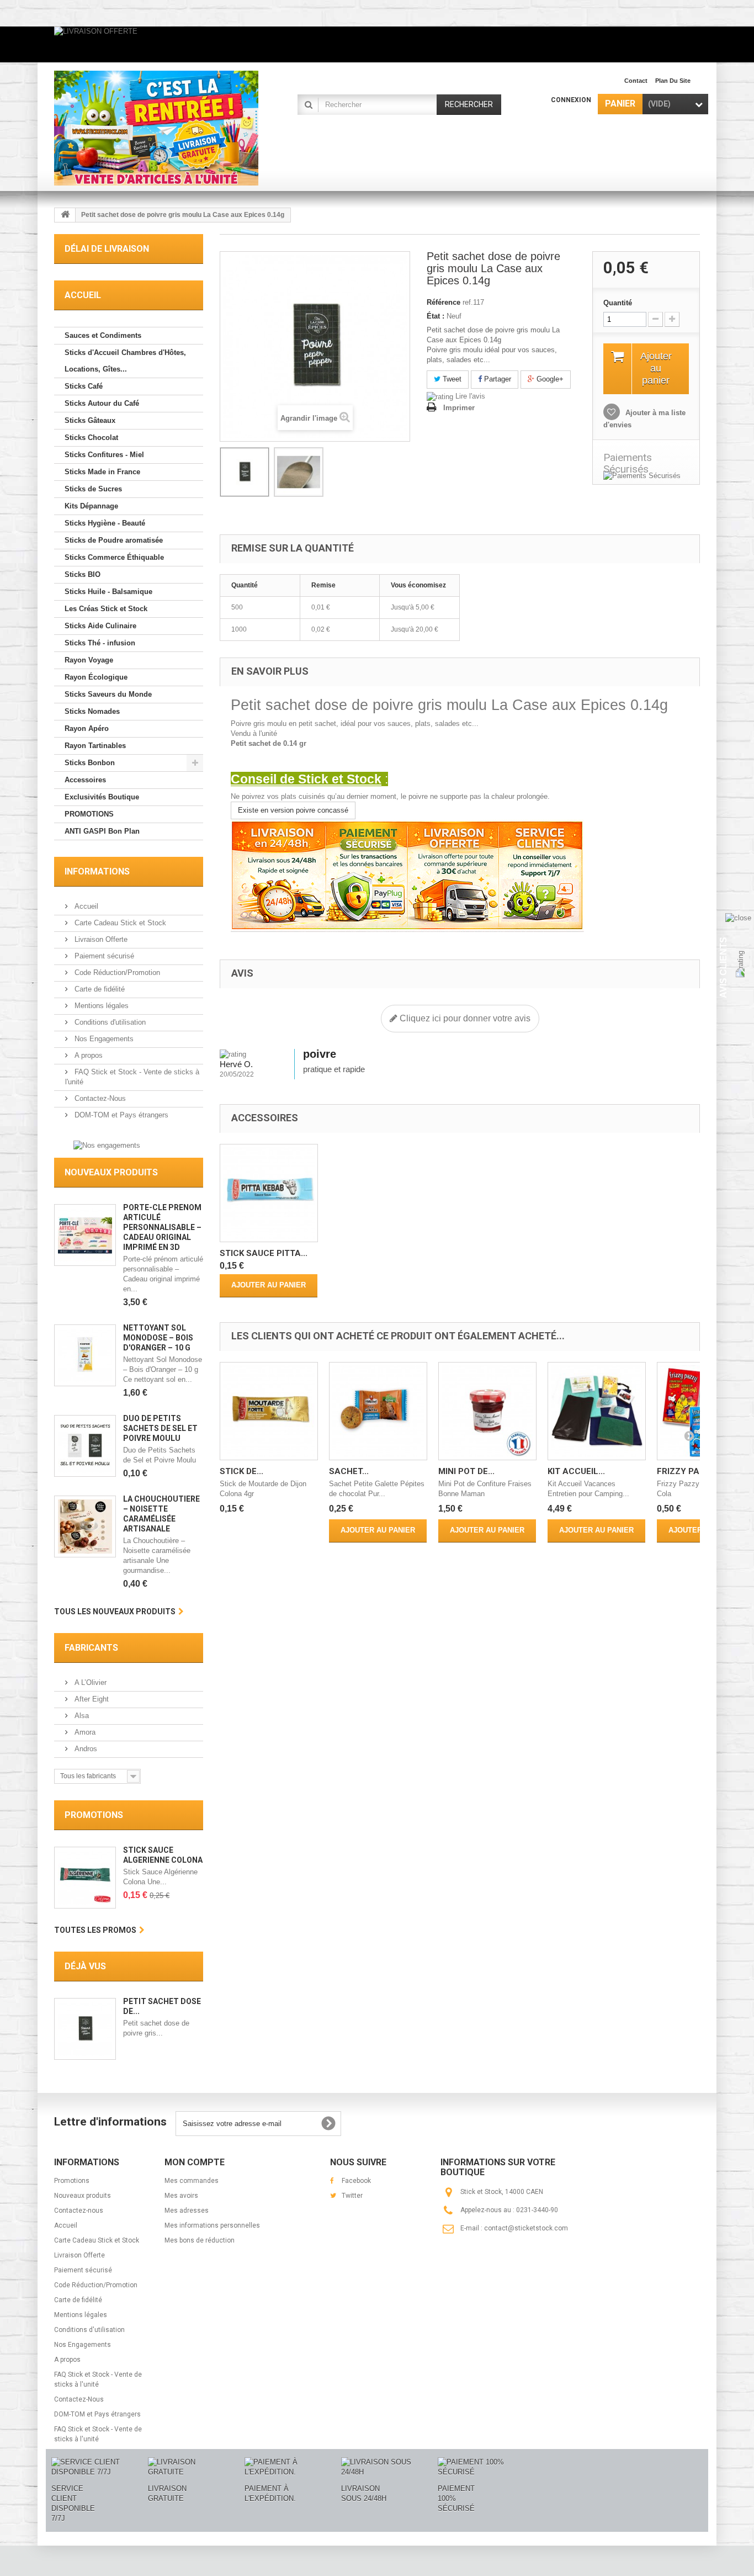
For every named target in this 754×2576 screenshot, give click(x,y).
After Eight (91, 1699)
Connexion (571, 100)
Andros (85, 1749)
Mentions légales (100, 1006)
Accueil (85, 906)
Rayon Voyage (89, 660)
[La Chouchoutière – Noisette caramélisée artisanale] (85, 1526)
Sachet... (349, 1471)
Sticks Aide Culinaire (100, 626)
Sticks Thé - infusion (100, 643)
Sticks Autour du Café (102, 403)
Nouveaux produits (111, 1172)
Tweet (451, 379)
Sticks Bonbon (90, 763)
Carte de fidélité (99, 989)
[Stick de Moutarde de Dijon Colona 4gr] (269, 1411)
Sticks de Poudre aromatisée (114, 540)
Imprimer (459, 408)
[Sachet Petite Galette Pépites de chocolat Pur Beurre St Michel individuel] (378, 1411)
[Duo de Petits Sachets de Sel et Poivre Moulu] (85, 1446)
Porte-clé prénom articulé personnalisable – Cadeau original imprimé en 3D (162, 1227)
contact (636, 81)
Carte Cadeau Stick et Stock (119, 923)
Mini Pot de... (466, 1471)
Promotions (94, 1815)
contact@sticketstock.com (526, 2228)
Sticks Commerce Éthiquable (114, 557)
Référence (444, 302)
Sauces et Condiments (103, 335)
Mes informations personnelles (212, 2225)
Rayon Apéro (87, 728)
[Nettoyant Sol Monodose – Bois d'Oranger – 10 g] (85, 1355)
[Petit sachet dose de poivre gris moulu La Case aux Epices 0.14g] (245, 472)
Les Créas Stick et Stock (106, 609)
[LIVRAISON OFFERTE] (377, 44)
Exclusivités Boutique (102, 797)
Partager (497, 379)
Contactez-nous (79, 2211)
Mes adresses (187, 2211)
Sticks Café (84, 386)
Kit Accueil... (576, 1471)
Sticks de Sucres (93, 489)
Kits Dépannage (91, 506)
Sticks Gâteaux (90, 420)
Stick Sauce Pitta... (264, 1253)
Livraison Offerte (100, 939)
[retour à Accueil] (65, 215)
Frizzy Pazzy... (689, 1471)
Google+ (549, 379)
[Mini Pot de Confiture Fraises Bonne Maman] (487, 1411)
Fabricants (91, 1648)
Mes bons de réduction (200, 2240)
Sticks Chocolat (91, 438)
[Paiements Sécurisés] (646, 476)
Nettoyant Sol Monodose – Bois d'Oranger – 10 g (158, 1338)
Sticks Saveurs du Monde (108, 694)
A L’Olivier (89, 1682)
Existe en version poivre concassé (293, 810)
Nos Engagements (103, 1039)
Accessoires (85, 780)
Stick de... (241, 1471)
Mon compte (195, 2162)
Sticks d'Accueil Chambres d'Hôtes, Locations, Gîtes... (125, 361)
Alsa (81, 1716)
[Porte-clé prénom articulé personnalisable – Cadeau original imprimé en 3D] (85, 1235)
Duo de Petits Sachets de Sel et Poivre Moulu (160, 1428)
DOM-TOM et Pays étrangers (120, 1115)
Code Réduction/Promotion (116, 972)
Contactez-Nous (99, 1098)
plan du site (673, 81)
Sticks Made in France (102, 472)
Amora (84, 1732)
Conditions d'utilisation (109, 1022)
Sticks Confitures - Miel (104, 455)
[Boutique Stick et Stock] (156, 128)
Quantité (618, 303)
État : (436, 316)
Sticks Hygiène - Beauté (105, 523)
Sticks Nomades (92, 711)
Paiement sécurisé (103, 956)
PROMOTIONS (89, 814)
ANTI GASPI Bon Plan (102, 831)
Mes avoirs (181, 2196)
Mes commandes (192, 2181)
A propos (87, 1055)
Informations (97, 871)
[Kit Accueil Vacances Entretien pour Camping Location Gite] (597, 1411)
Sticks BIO (83, 574)
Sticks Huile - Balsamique (108, 592)
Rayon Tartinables (95, 746)
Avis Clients (723, 967)
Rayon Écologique (96, 677)
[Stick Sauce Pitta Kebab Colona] (269, 1193)
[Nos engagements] (107, 1145)
